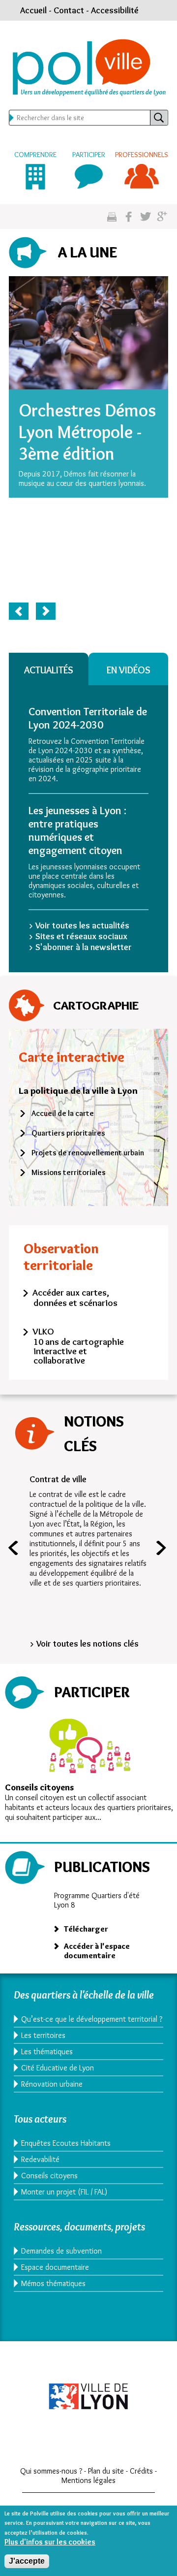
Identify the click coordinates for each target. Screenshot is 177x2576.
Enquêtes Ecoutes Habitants (66, 2143)
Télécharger (86, 1929)
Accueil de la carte (63, 1113)
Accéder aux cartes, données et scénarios (75, 1298)
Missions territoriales (69, 1172)
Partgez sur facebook (129, 217)
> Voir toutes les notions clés (84, 1644)
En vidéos (129, 670)
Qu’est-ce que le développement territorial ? (92, 2019)
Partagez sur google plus (162, 217)
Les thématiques (47, 2051)
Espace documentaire (55, 2267)
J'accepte (27, 2561)
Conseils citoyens (39, 1787)
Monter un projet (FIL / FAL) (64, 2192)
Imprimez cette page (112, 217)
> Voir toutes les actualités (79, 925)
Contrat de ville (58, 1479)
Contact (69, 10)
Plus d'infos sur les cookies (50, 2542)
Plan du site (106, 2471)
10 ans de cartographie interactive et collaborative (79, 1351)
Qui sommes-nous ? (51, 2471)
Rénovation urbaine (52, 2084)
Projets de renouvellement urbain (88, 1153)
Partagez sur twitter (145, 217)
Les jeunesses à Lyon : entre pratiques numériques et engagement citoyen (77, 830)
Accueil (33, 10)
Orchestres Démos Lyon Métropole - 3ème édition (87, 432)
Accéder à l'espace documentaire (97, 1951)
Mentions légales (88, 2480)
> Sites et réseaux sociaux (78, 936)
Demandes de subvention (61, 2251)
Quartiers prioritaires (68, 1133)
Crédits (141, 2471)
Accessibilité (115, 10)
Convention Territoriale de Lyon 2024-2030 (88, 718)
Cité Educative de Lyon (58, 2068)
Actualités (49, 670)
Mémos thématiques (53, 2283)
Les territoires (43, 2035)
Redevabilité (40, 2159)
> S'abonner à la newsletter (80, 947)
